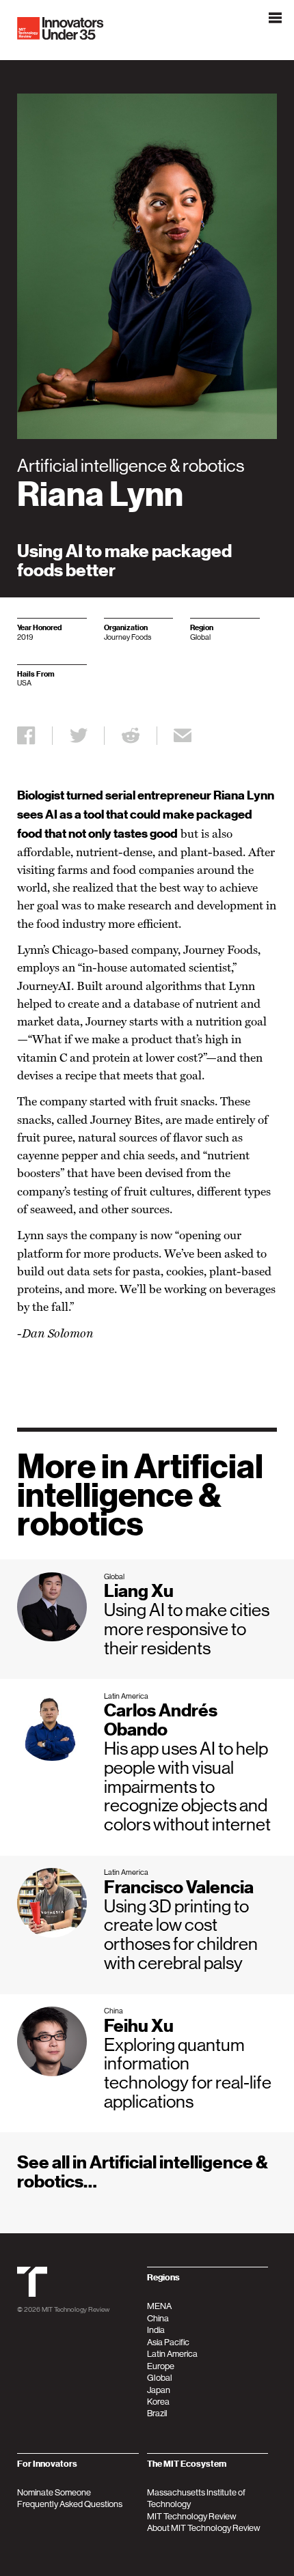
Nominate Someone (54, 2492)
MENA (159, 2306)
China (158, 2318)
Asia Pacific (168, 2342)
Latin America (172, 2354)
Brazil (157, 2413)
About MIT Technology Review (204, 2528)
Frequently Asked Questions (70, 2504)
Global (160, 2378)
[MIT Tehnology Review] (32, 2294)
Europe (161, 2366)
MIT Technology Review (76, 2309)
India (156, 2330)
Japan (159, 2390)
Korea (158, 2402)
